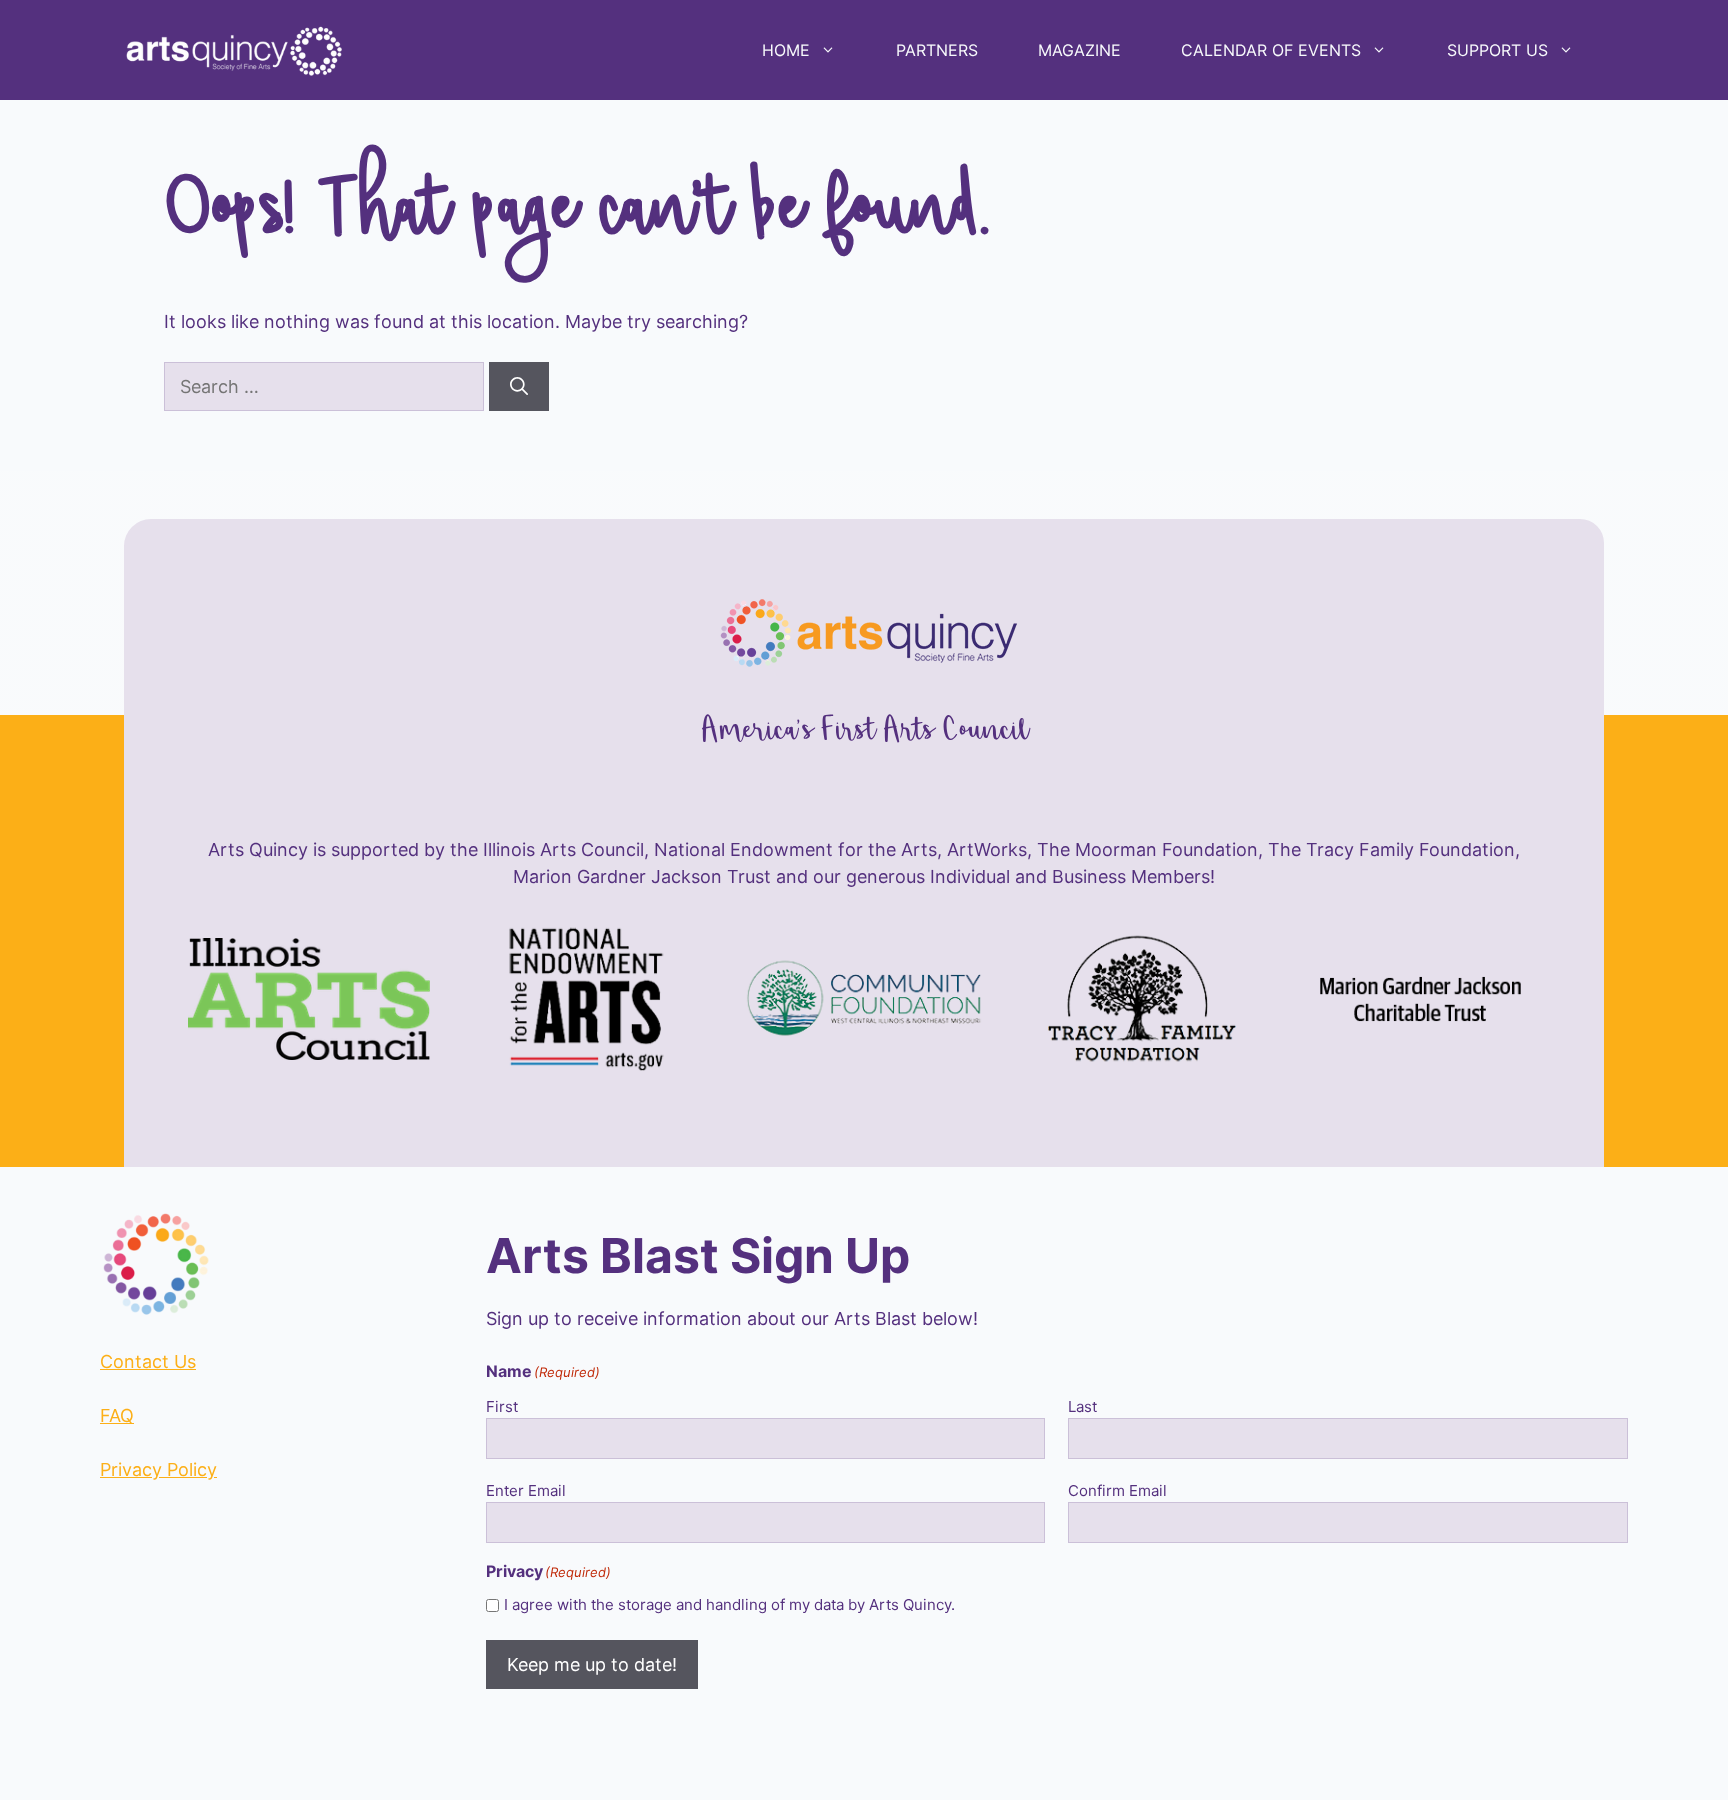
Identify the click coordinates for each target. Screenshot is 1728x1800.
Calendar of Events (1271, 50)
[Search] (519, 386)
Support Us (1497, 50)
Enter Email (526, 1490)
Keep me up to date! (592, 1664)
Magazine (1079, 50)
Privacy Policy (158, 1469)
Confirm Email (1117, 1490)
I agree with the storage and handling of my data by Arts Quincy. (729, 1604)
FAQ (117, 1415)
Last (1082, 1406)
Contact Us (148, 1361)
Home (786, 50)
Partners (937, 50)
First (502, 1406)
